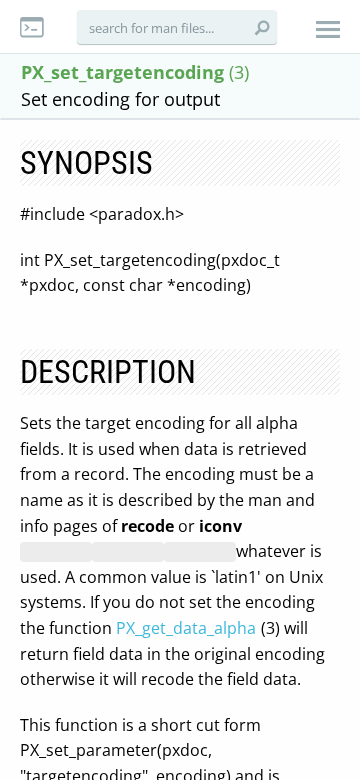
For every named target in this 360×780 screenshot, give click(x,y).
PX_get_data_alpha (186, 628)
